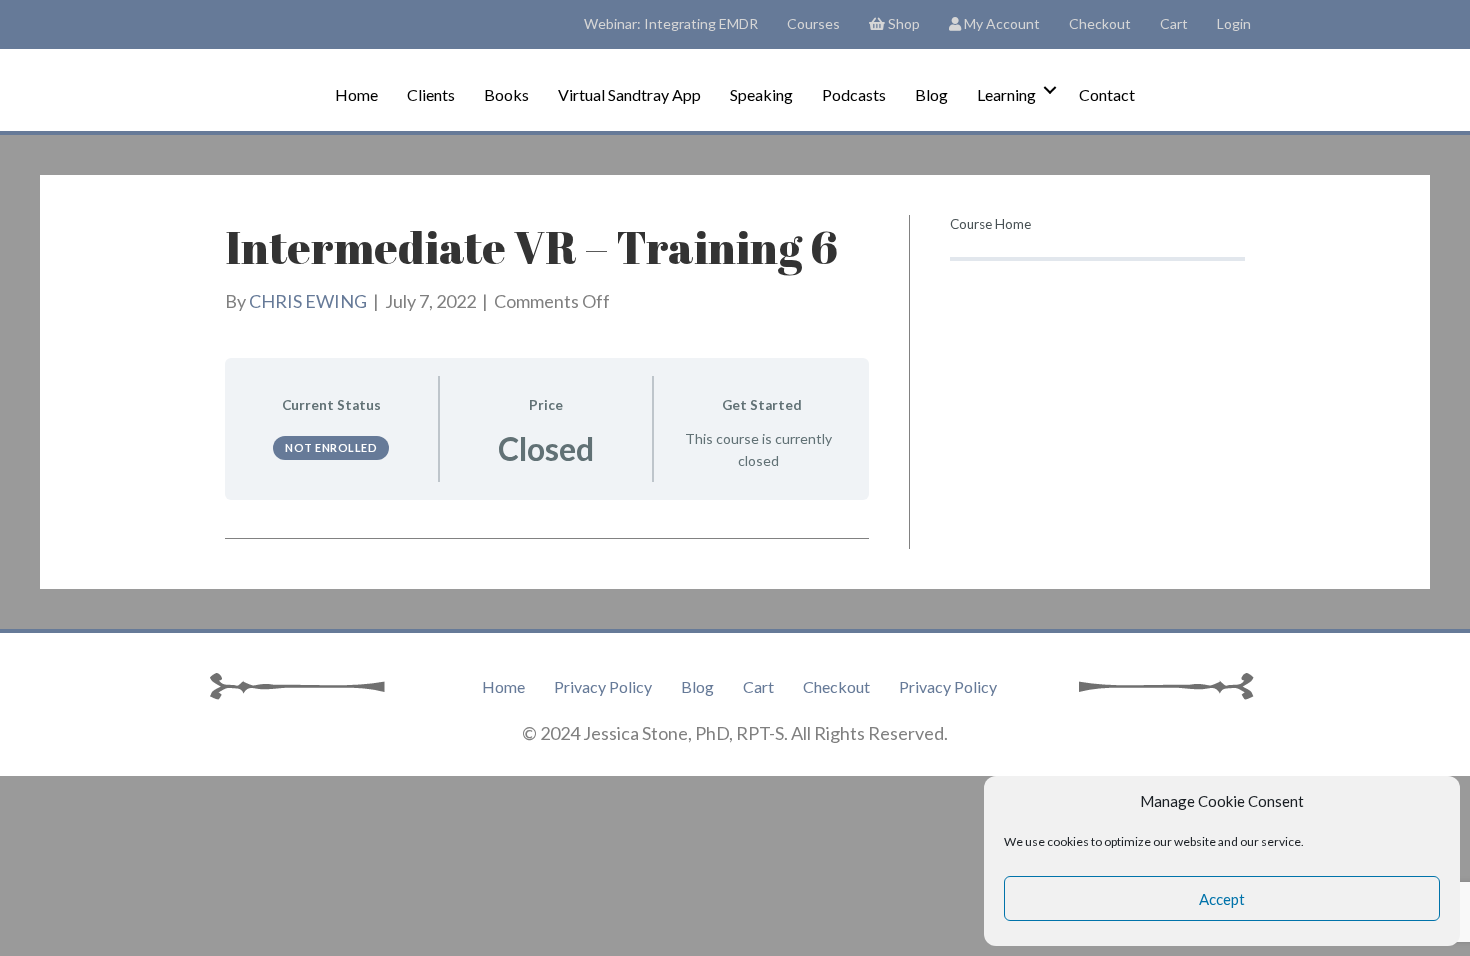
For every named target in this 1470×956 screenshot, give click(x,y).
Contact (1107, 94)
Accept (1222, 899)
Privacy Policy (603, 686)
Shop (902, 23)
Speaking (761, 94)
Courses (813, 23)
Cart (1174, 23)
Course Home (990, 224)
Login (1234, 23)
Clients (431, 94)
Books (506, 94)
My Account (1000, 23)
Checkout (1100, 23)
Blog (931, 94)
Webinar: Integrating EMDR (671, 23)
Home (356, 94)
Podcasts (854, 94)
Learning (1006, 94)
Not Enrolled (331, 447)
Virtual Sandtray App (629, 94)
